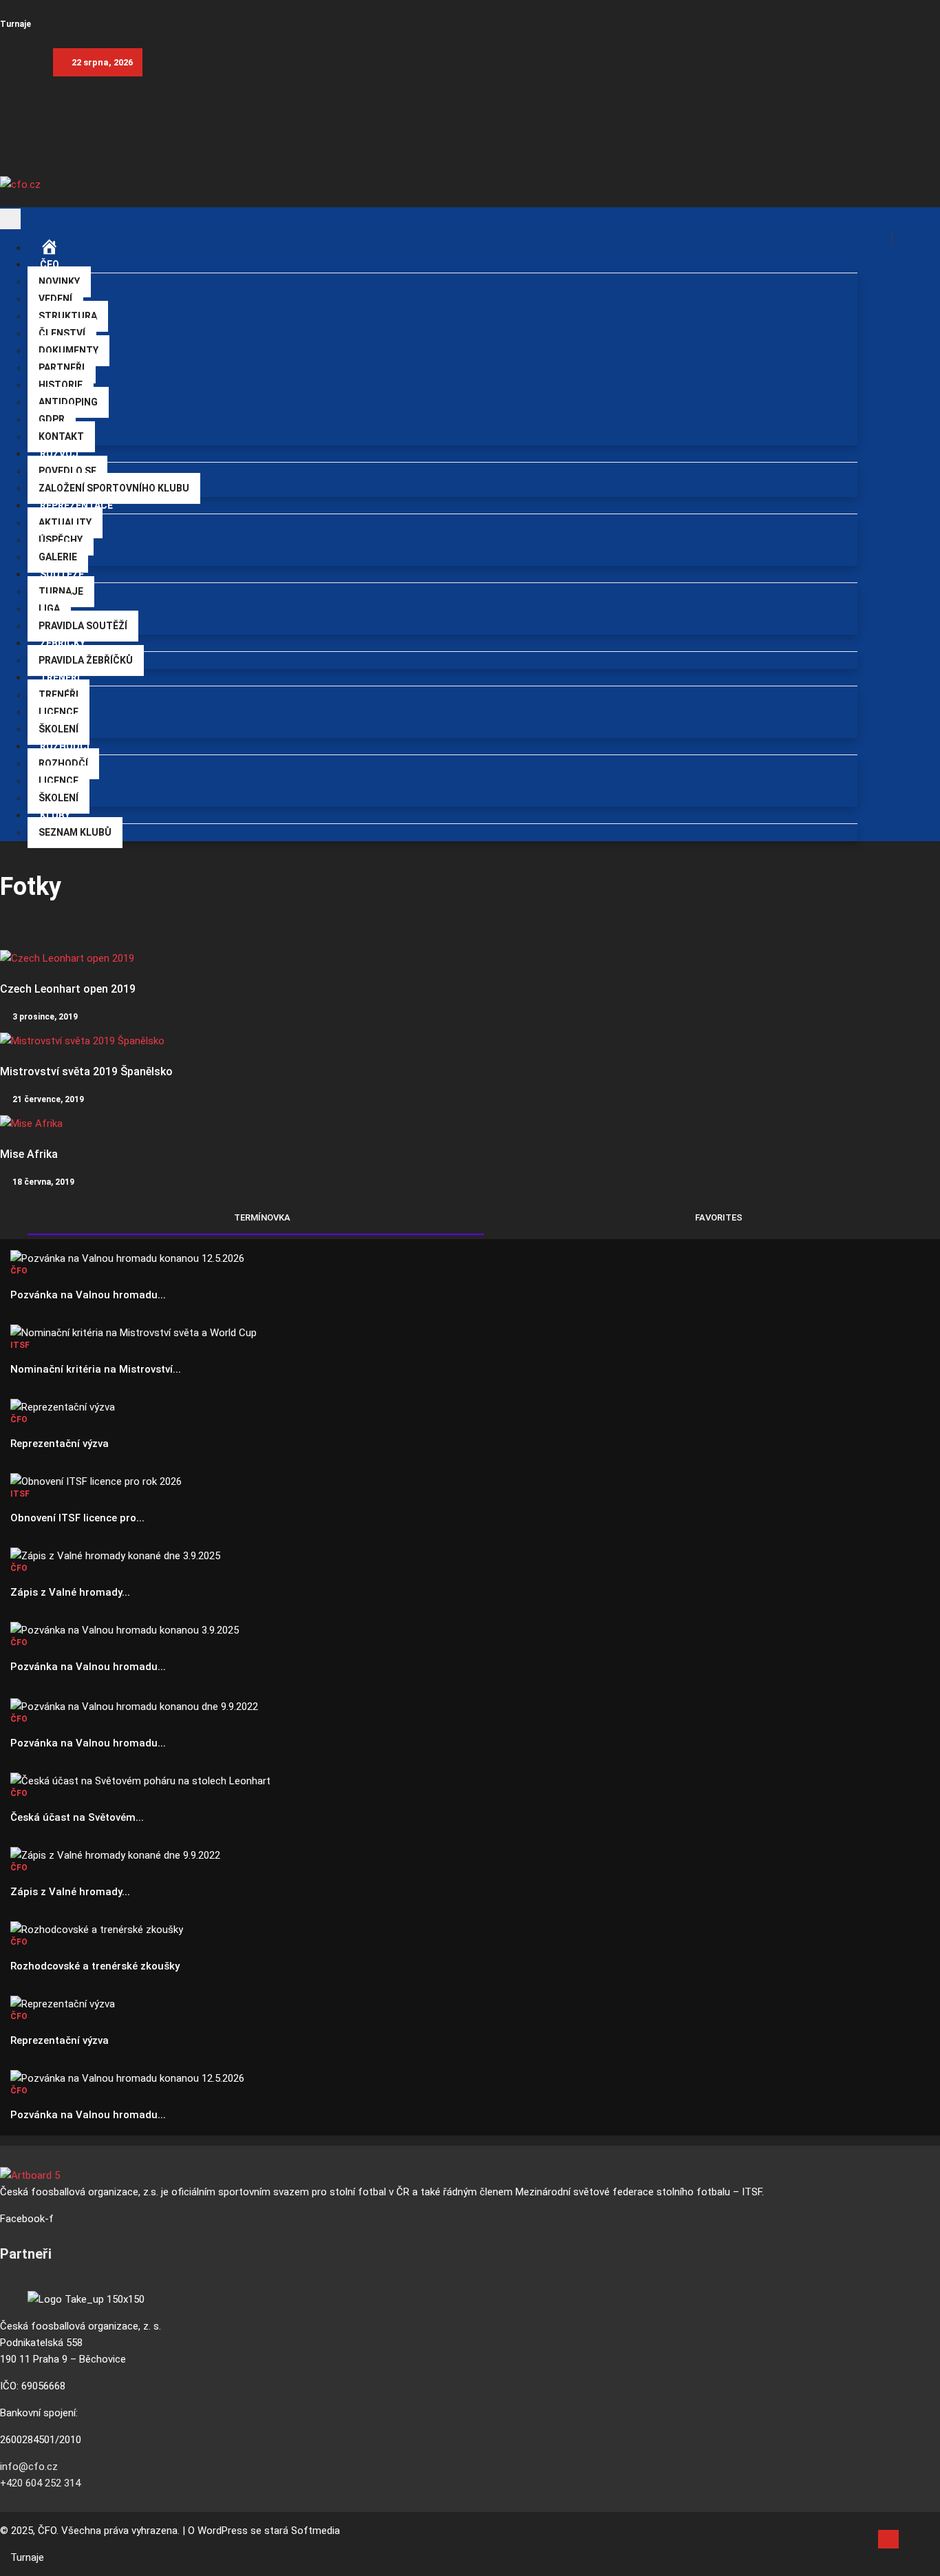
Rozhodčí (63, 763)
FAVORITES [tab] (718, 1217)
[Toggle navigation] (10, 219)
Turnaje (15, 24)
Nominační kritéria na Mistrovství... (96, 1369)
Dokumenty (68, 350)
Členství (62, 333)
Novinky (59, 282)
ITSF (20, 1345)
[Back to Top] (888, 2539)
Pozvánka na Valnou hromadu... (88, 1295)
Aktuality (65, 522)
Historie (61, 385)
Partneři (62, 368)
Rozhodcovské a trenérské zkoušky (95, 1966)
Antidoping (68, 402)
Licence (58, 712)
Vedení (55, 299)
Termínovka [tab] (261, 1217)
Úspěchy (61, 540)
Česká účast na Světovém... (77, 1817)
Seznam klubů (75, 832)
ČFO (50, 264)
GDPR (52, 419)
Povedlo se (67, 471)
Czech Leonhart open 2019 (68, 989)
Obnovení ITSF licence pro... (77, 1518)
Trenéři (58, 695)
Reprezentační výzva (60, 1444)
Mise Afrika (29, 1154)
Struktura (68, 316)
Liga (49, 609)
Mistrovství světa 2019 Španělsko (86, 1071)
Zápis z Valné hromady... (70, 1592)
